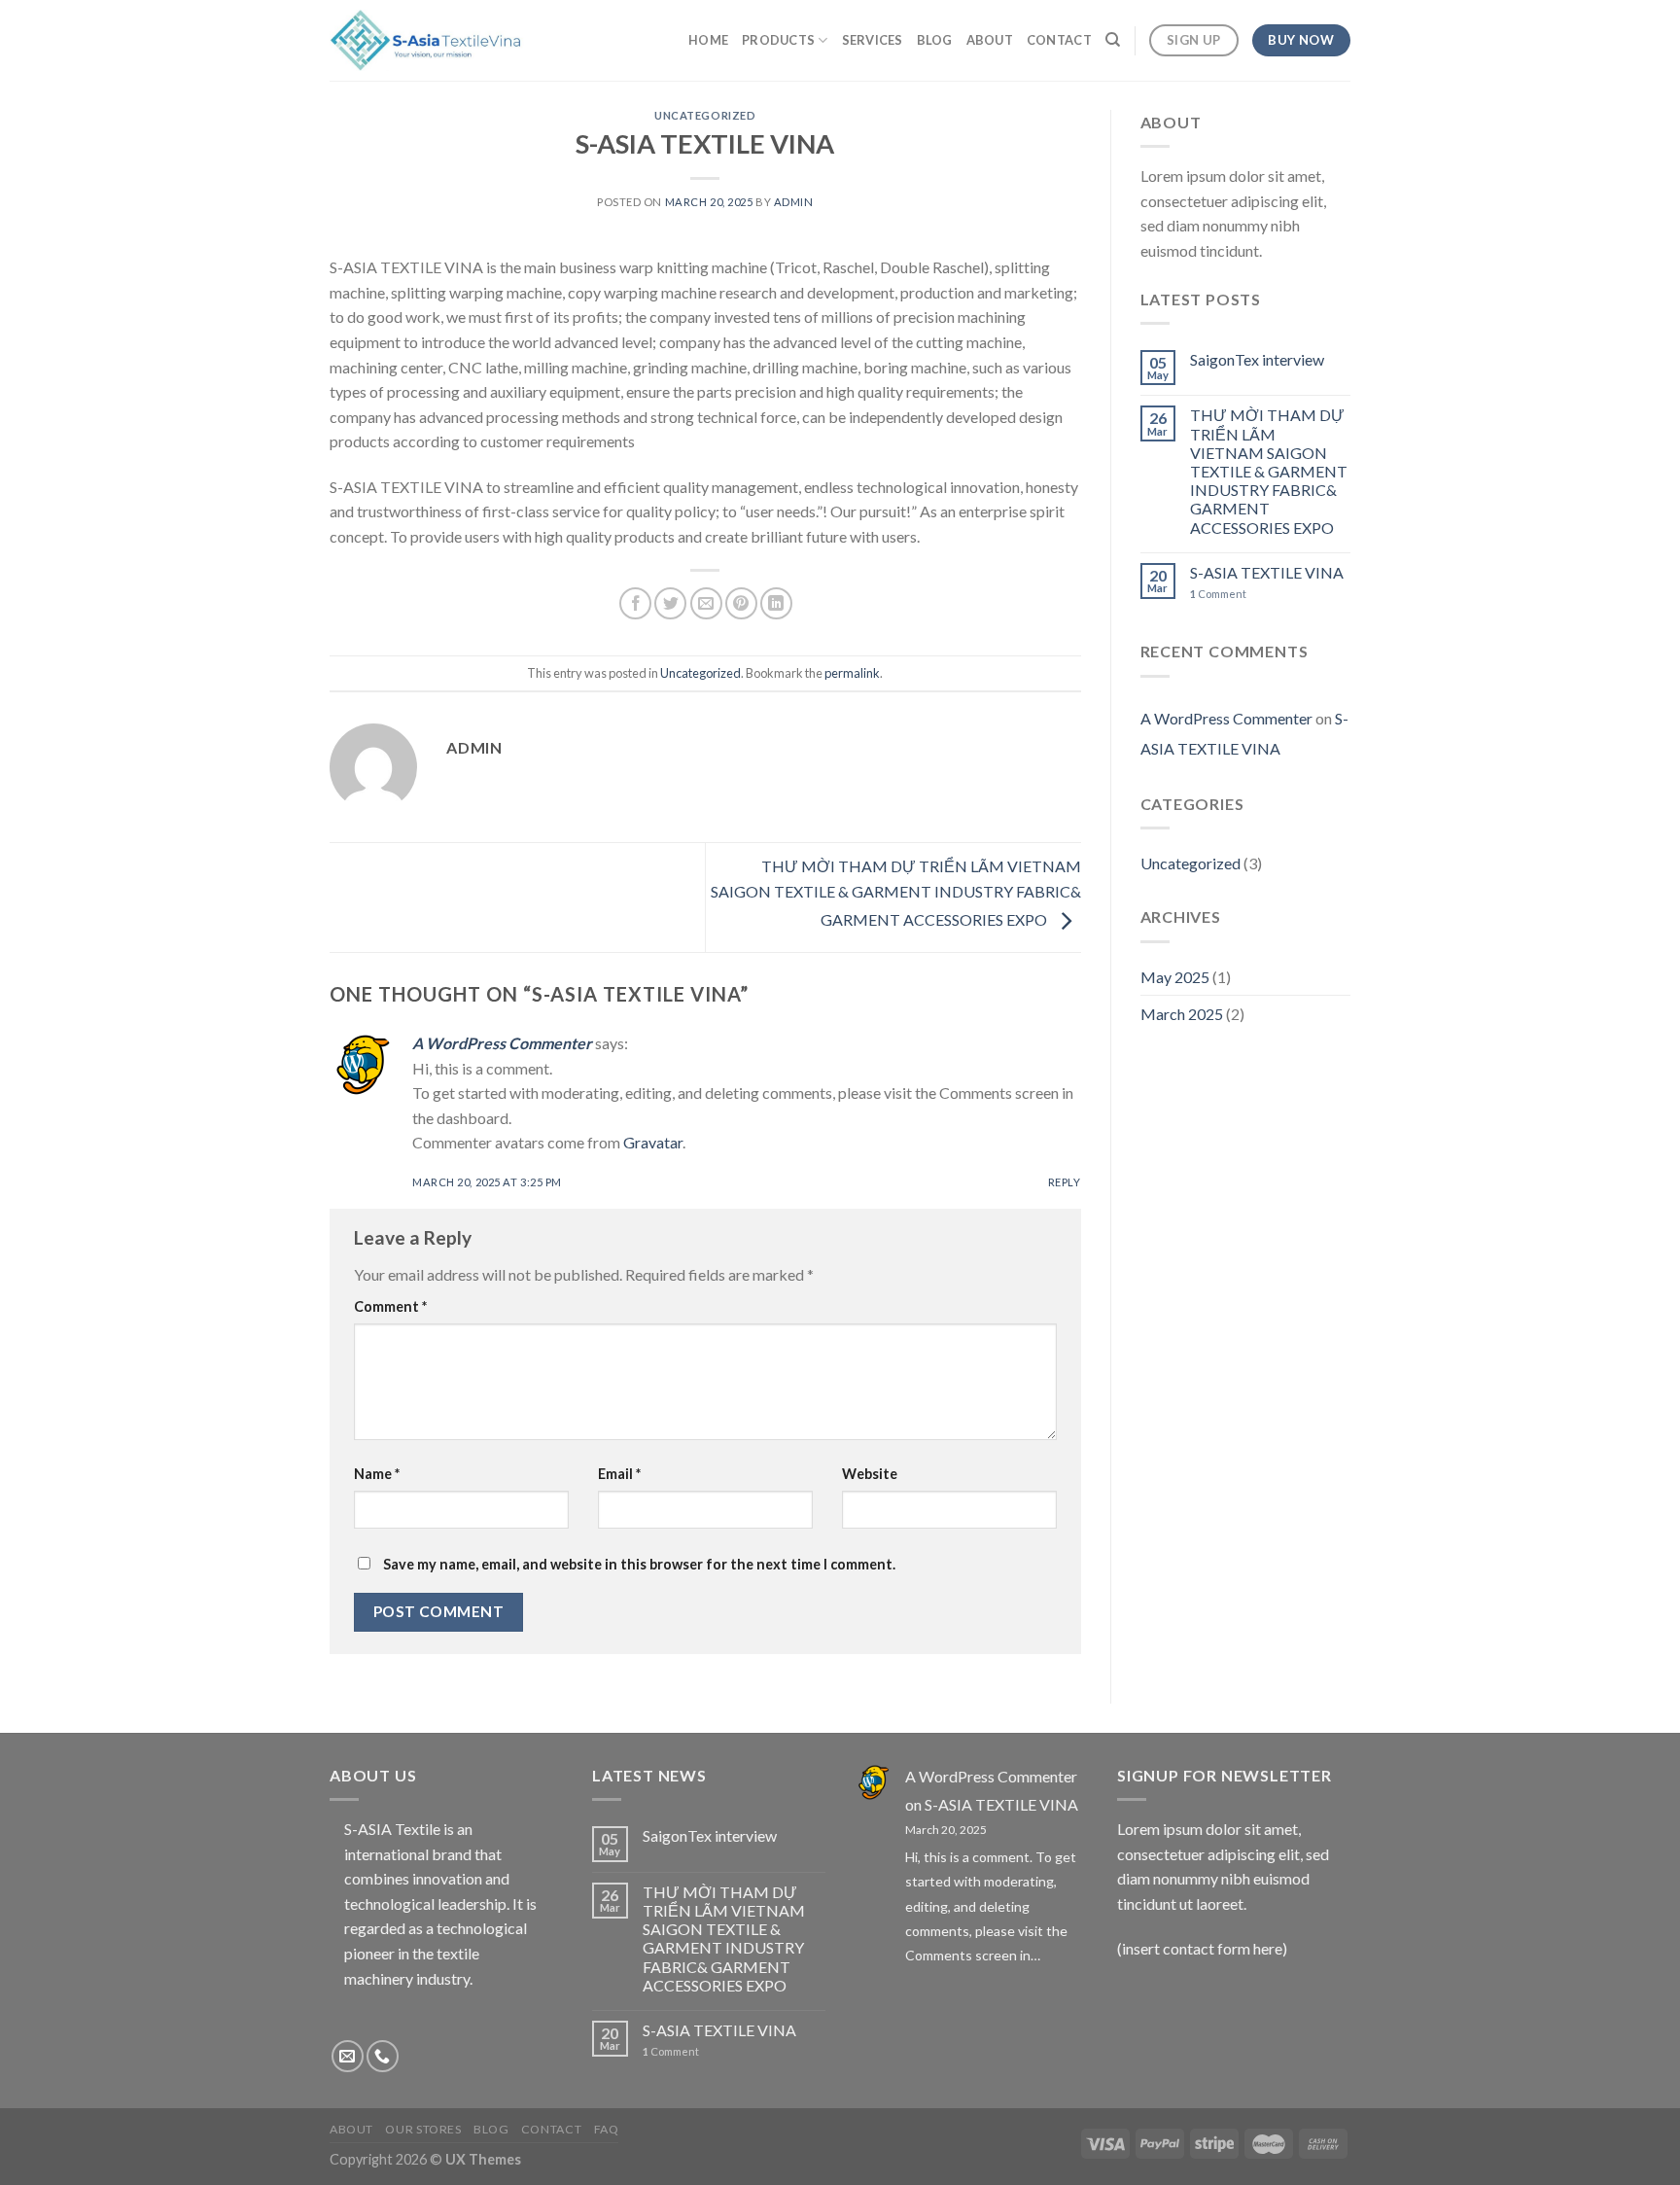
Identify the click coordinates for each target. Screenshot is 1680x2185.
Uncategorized (705, 115)
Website (870, 1474)
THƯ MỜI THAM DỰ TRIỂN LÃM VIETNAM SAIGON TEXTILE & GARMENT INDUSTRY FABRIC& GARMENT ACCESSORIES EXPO (896, 893)
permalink (852, 673)
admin (794, 202)
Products (778, 40)
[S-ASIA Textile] (427, 40)
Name (377, 1474)
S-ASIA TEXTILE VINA (1267, 572)
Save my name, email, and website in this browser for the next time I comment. (639, 1564)
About (990, 40)
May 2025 (1175, 977)
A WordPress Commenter (502, 1043)
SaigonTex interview (1257, 359)
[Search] (1113, 40)
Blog (935, 40)
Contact (1059, 40)
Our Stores (423, 2129)
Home (708, 40)
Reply (1065, 1182)
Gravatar (653, 1142)
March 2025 (1182, 1014)
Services (873, 40)
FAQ (607, 2129)
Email (619, 1474)
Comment (390, 1306)
